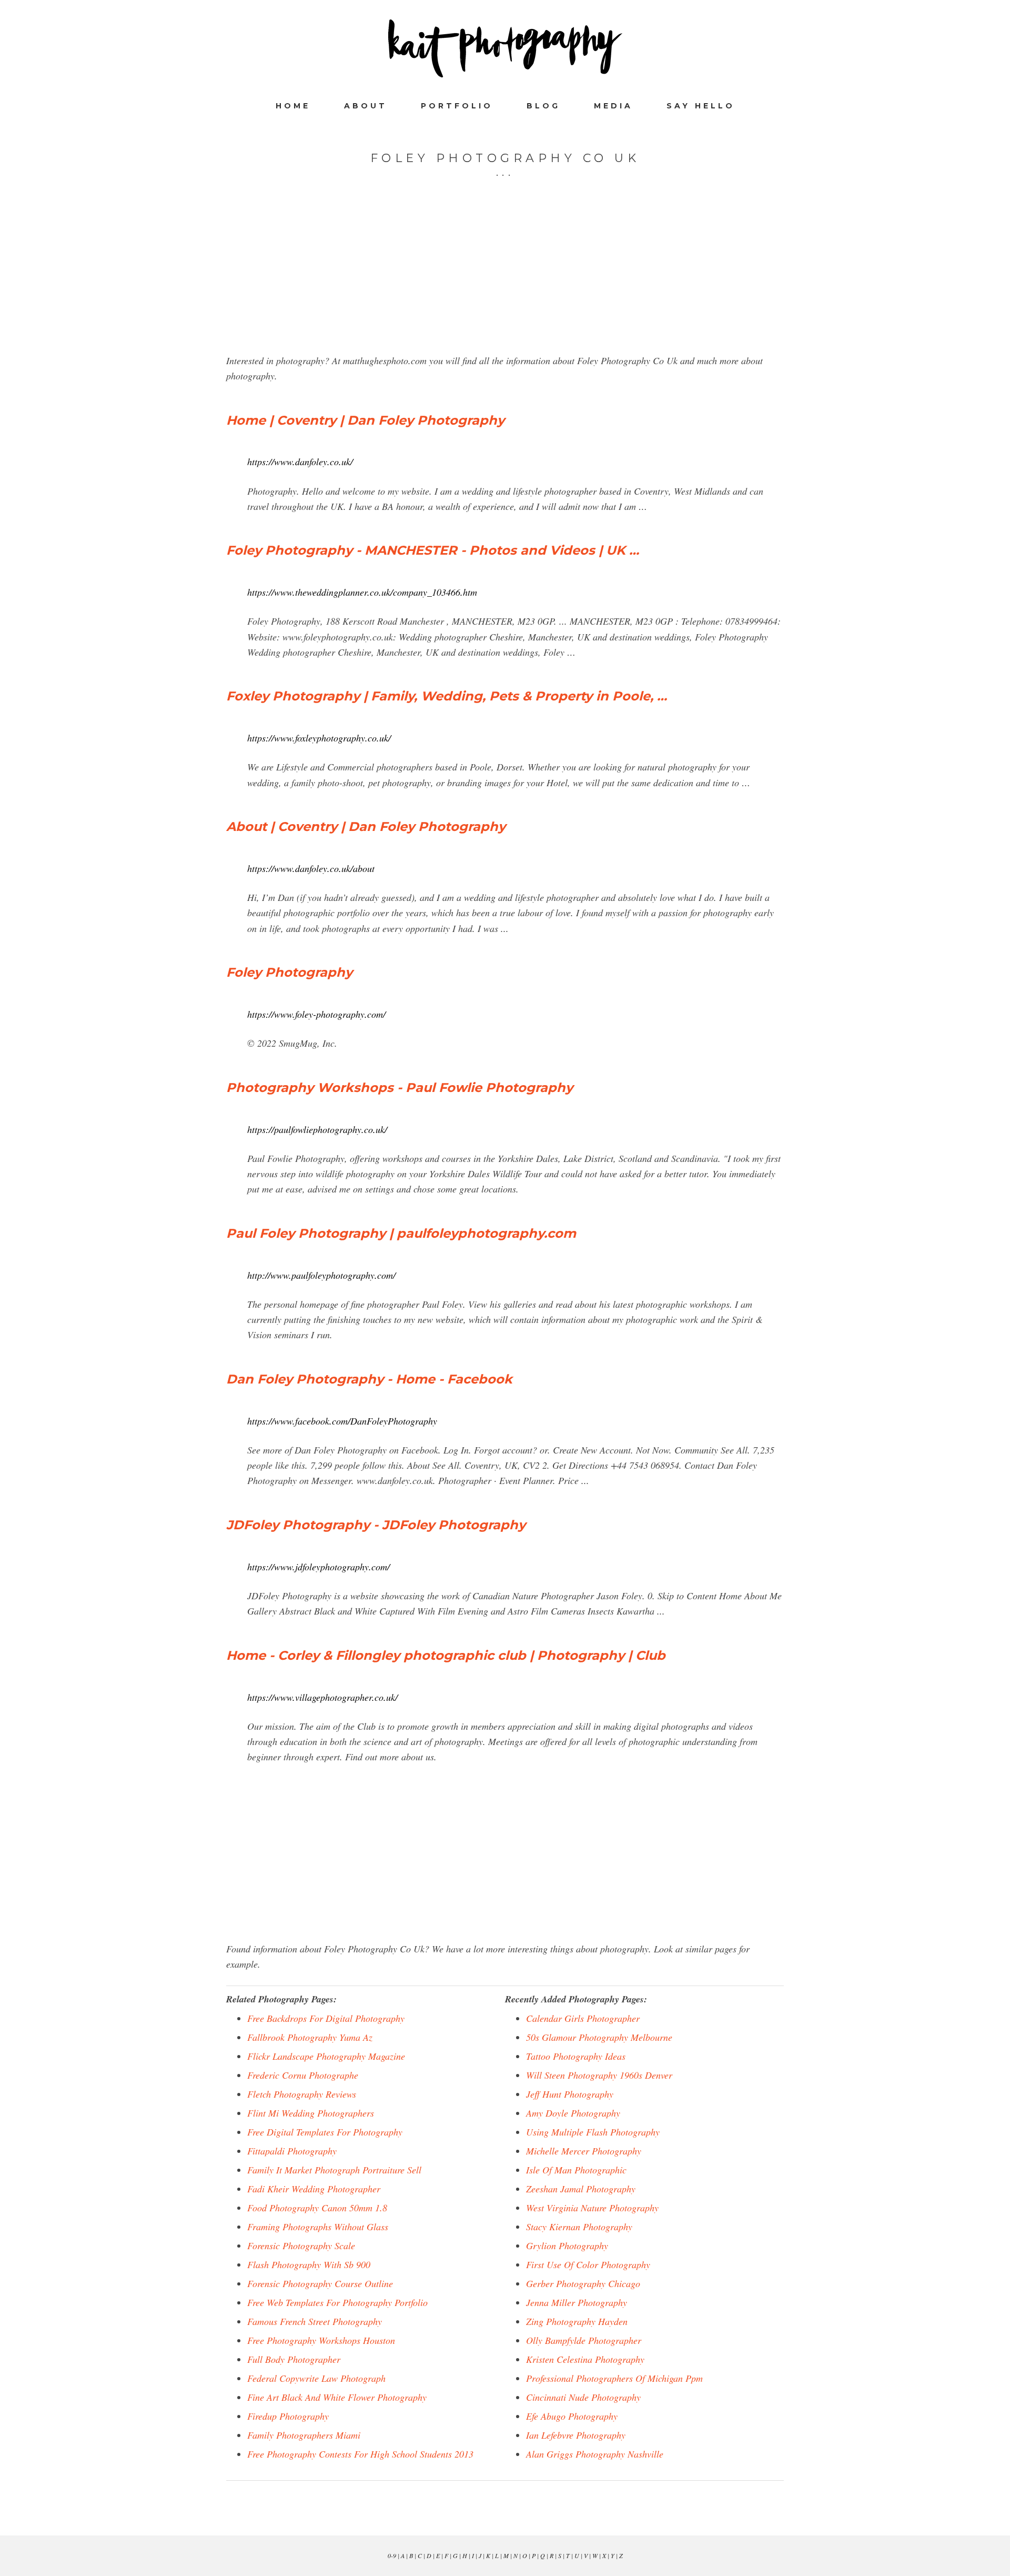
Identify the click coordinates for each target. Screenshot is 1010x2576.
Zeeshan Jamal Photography (581, 2189)
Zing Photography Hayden (577, 2321)
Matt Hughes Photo (505, 48)
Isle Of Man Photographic (576, 2170)
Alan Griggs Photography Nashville (595, 2454)
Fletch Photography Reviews (302, 2094)
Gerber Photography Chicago (583, 2283)
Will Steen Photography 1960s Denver (599, 2075)
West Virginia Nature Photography (592, 2208)
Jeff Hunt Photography (570, 2094)
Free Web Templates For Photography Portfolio (337, 2302)
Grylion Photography (567, 2246)
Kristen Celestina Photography (585, 2359)
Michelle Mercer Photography (584, 2151)
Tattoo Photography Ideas (576, 2056)
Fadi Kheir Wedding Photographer (314, 2189)
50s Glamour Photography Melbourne (599, 2037)
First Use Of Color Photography (588, 2264)
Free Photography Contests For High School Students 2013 (360, 2454)
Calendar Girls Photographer (583, 2018)
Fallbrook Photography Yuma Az (310, 2037)
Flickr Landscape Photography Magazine (326, 2056)
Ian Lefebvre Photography (576, 2435)
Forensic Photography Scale (301, 2246)
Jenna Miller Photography (577, 2302)
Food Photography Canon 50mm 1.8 (317, 2208)
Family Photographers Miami (304, 2435)
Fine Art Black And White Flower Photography (337, 2397)
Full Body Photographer (294, 2359)
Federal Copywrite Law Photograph (316, 2378)
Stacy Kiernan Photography (579, 2227)
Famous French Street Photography (315, 2321)
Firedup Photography (288, 2416)
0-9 (392, 2555)
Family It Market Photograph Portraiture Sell (334, 2170)
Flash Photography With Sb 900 (309, 2264)
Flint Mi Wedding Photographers (311, 2113)
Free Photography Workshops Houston (321, 2340)
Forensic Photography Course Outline (320, 2283)
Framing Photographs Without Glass (318, 2227)
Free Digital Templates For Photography (325, 2132)
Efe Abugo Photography (572, 2416)
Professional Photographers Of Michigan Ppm (614, 2378)
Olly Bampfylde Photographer (584, 2340)
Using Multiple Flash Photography (593, 2132)
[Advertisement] (505, 279)
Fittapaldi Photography (292, 2151)
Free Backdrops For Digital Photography (326, 2018)
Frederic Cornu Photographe (303, 2075)
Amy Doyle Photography (573, 2113)
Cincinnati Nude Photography (583, 2397)
